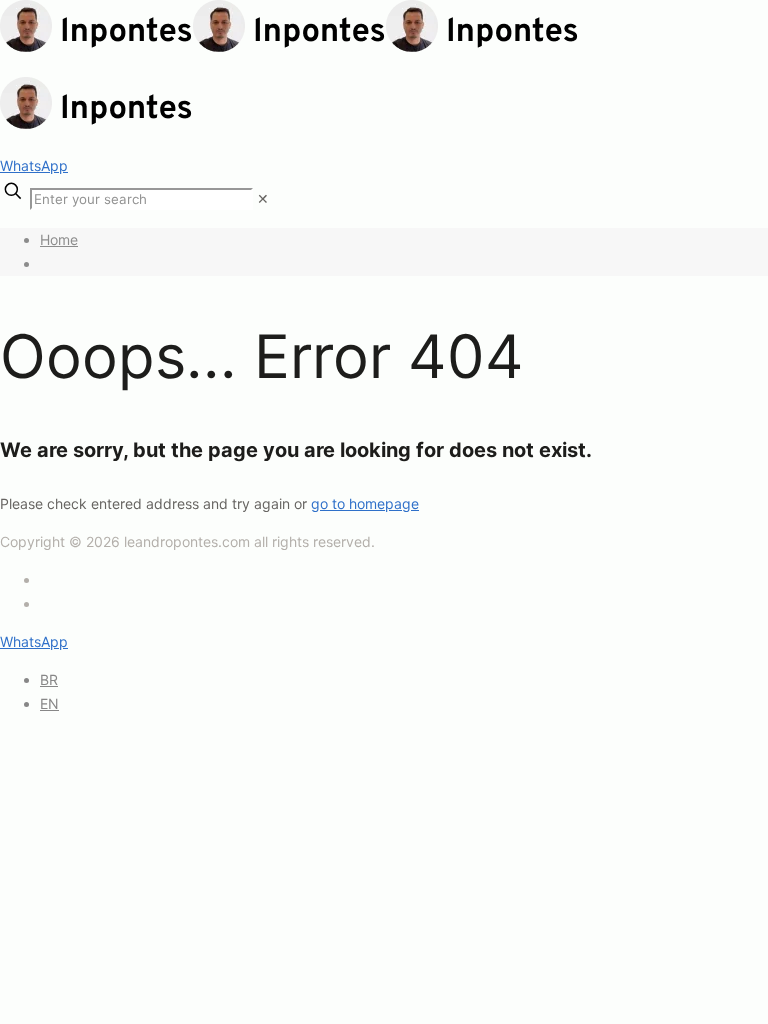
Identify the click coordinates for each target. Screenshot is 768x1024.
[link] (263, 198)
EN (49, 703)
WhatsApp (34, 165)
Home (59, 239)
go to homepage (365, 503)
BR (49, 679)
